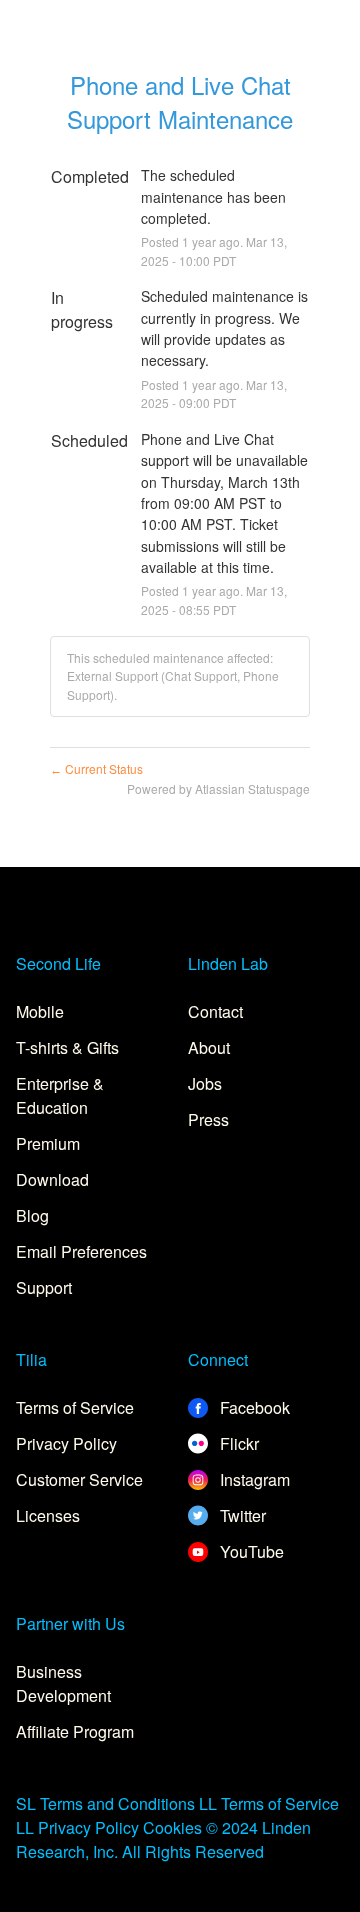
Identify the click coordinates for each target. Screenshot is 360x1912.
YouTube (250, 1551)
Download (52, 1179)
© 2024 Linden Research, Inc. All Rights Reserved (163, 1839)
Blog (32, 1215)
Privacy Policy (66, 1443)
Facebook (253, 1407)
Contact (215, 1011)
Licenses (48, 1515)
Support (44, 1287)
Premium (48, 1143)
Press (208, 1119)
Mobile (40, 1011)
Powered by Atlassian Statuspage (218, 788)
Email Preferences (81, 1251)
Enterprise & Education (60, 1095)
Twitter (241, 1515)
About (209, 1047)
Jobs (205, 1083)
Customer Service (79, 1479)
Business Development (63, 1683)
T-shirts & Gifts (67, 1047)
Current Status (96, 768)
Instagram (253, 1479)
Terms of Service (75, 1407)
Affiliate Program (75, 1731)
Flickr (237, 1443)
